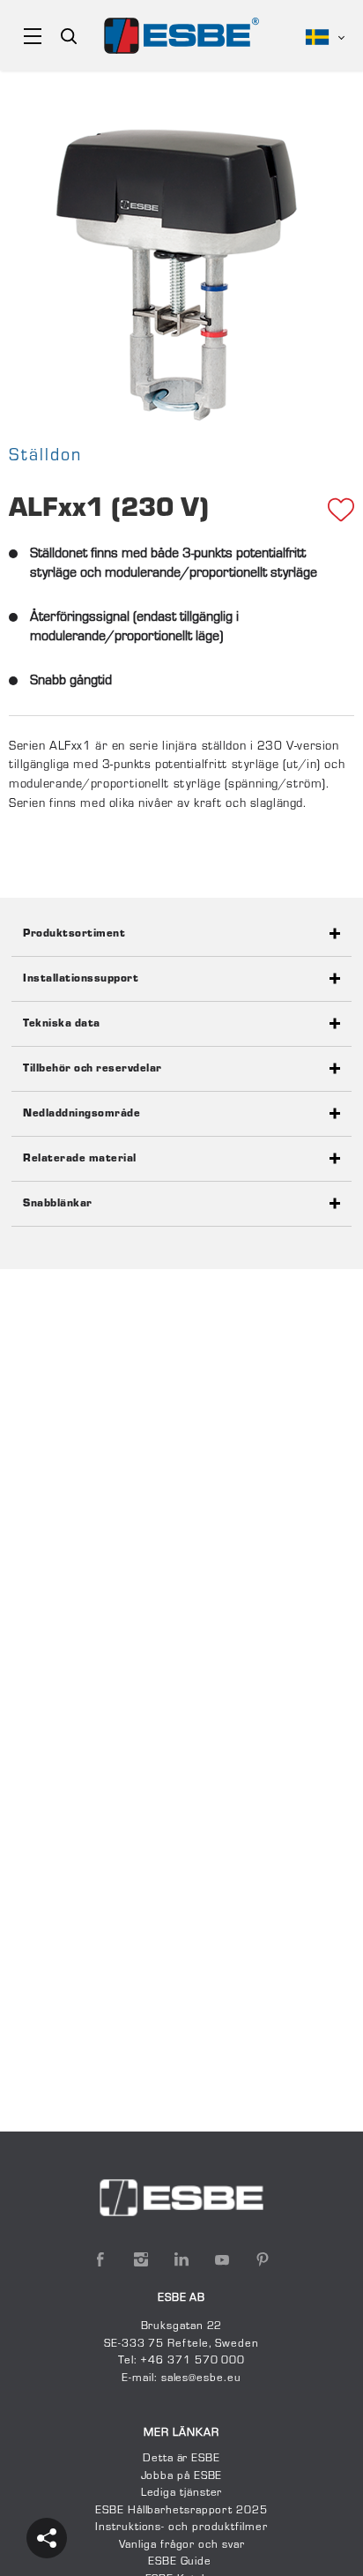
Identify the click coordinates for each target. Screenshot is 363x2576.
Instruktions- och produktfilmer (181, 2527)
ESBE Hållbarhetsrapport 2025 (181, 2511)
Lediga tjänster (182, 2493)
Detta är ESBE (181, 2459)
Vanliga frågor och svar (182, 2545)
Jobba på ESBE (182, 2476)
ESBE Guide (181, 2562)
